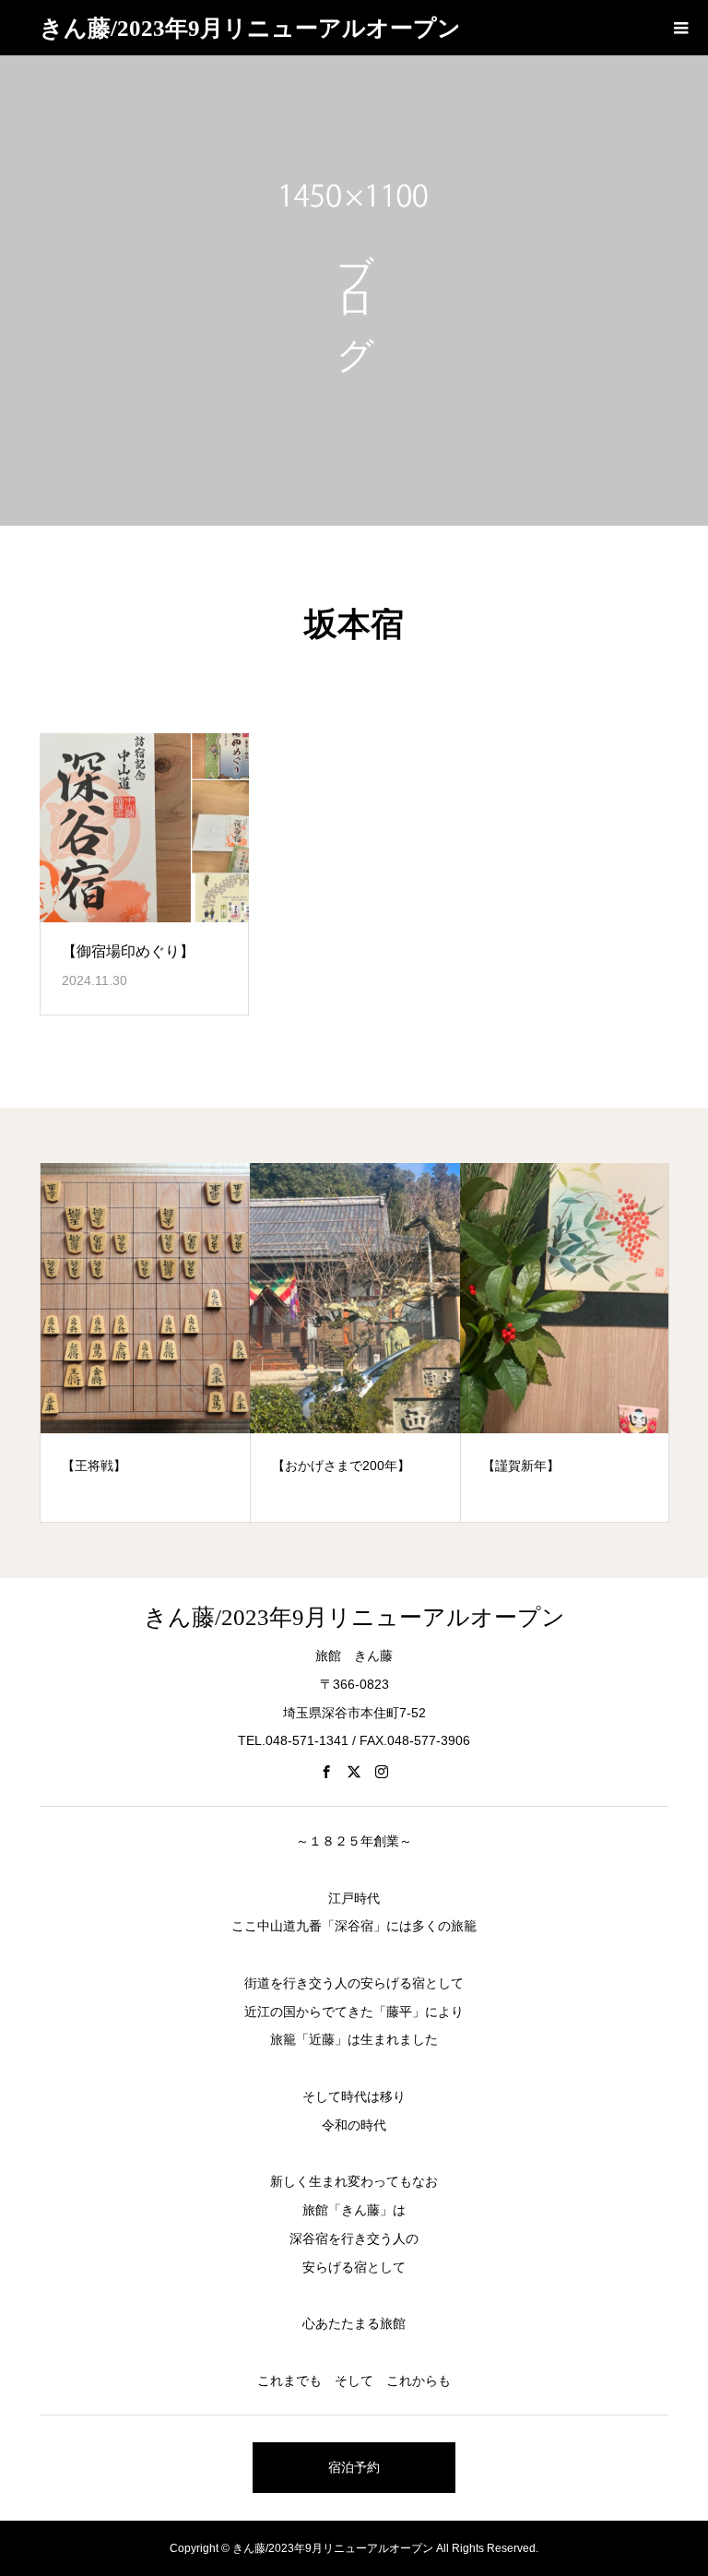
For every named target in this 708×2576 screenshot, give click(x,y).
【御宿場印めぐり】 (128, 951)
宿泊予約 (354, 2467)
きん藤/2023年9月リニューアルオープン (250, 28)
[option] (146, 1343)
